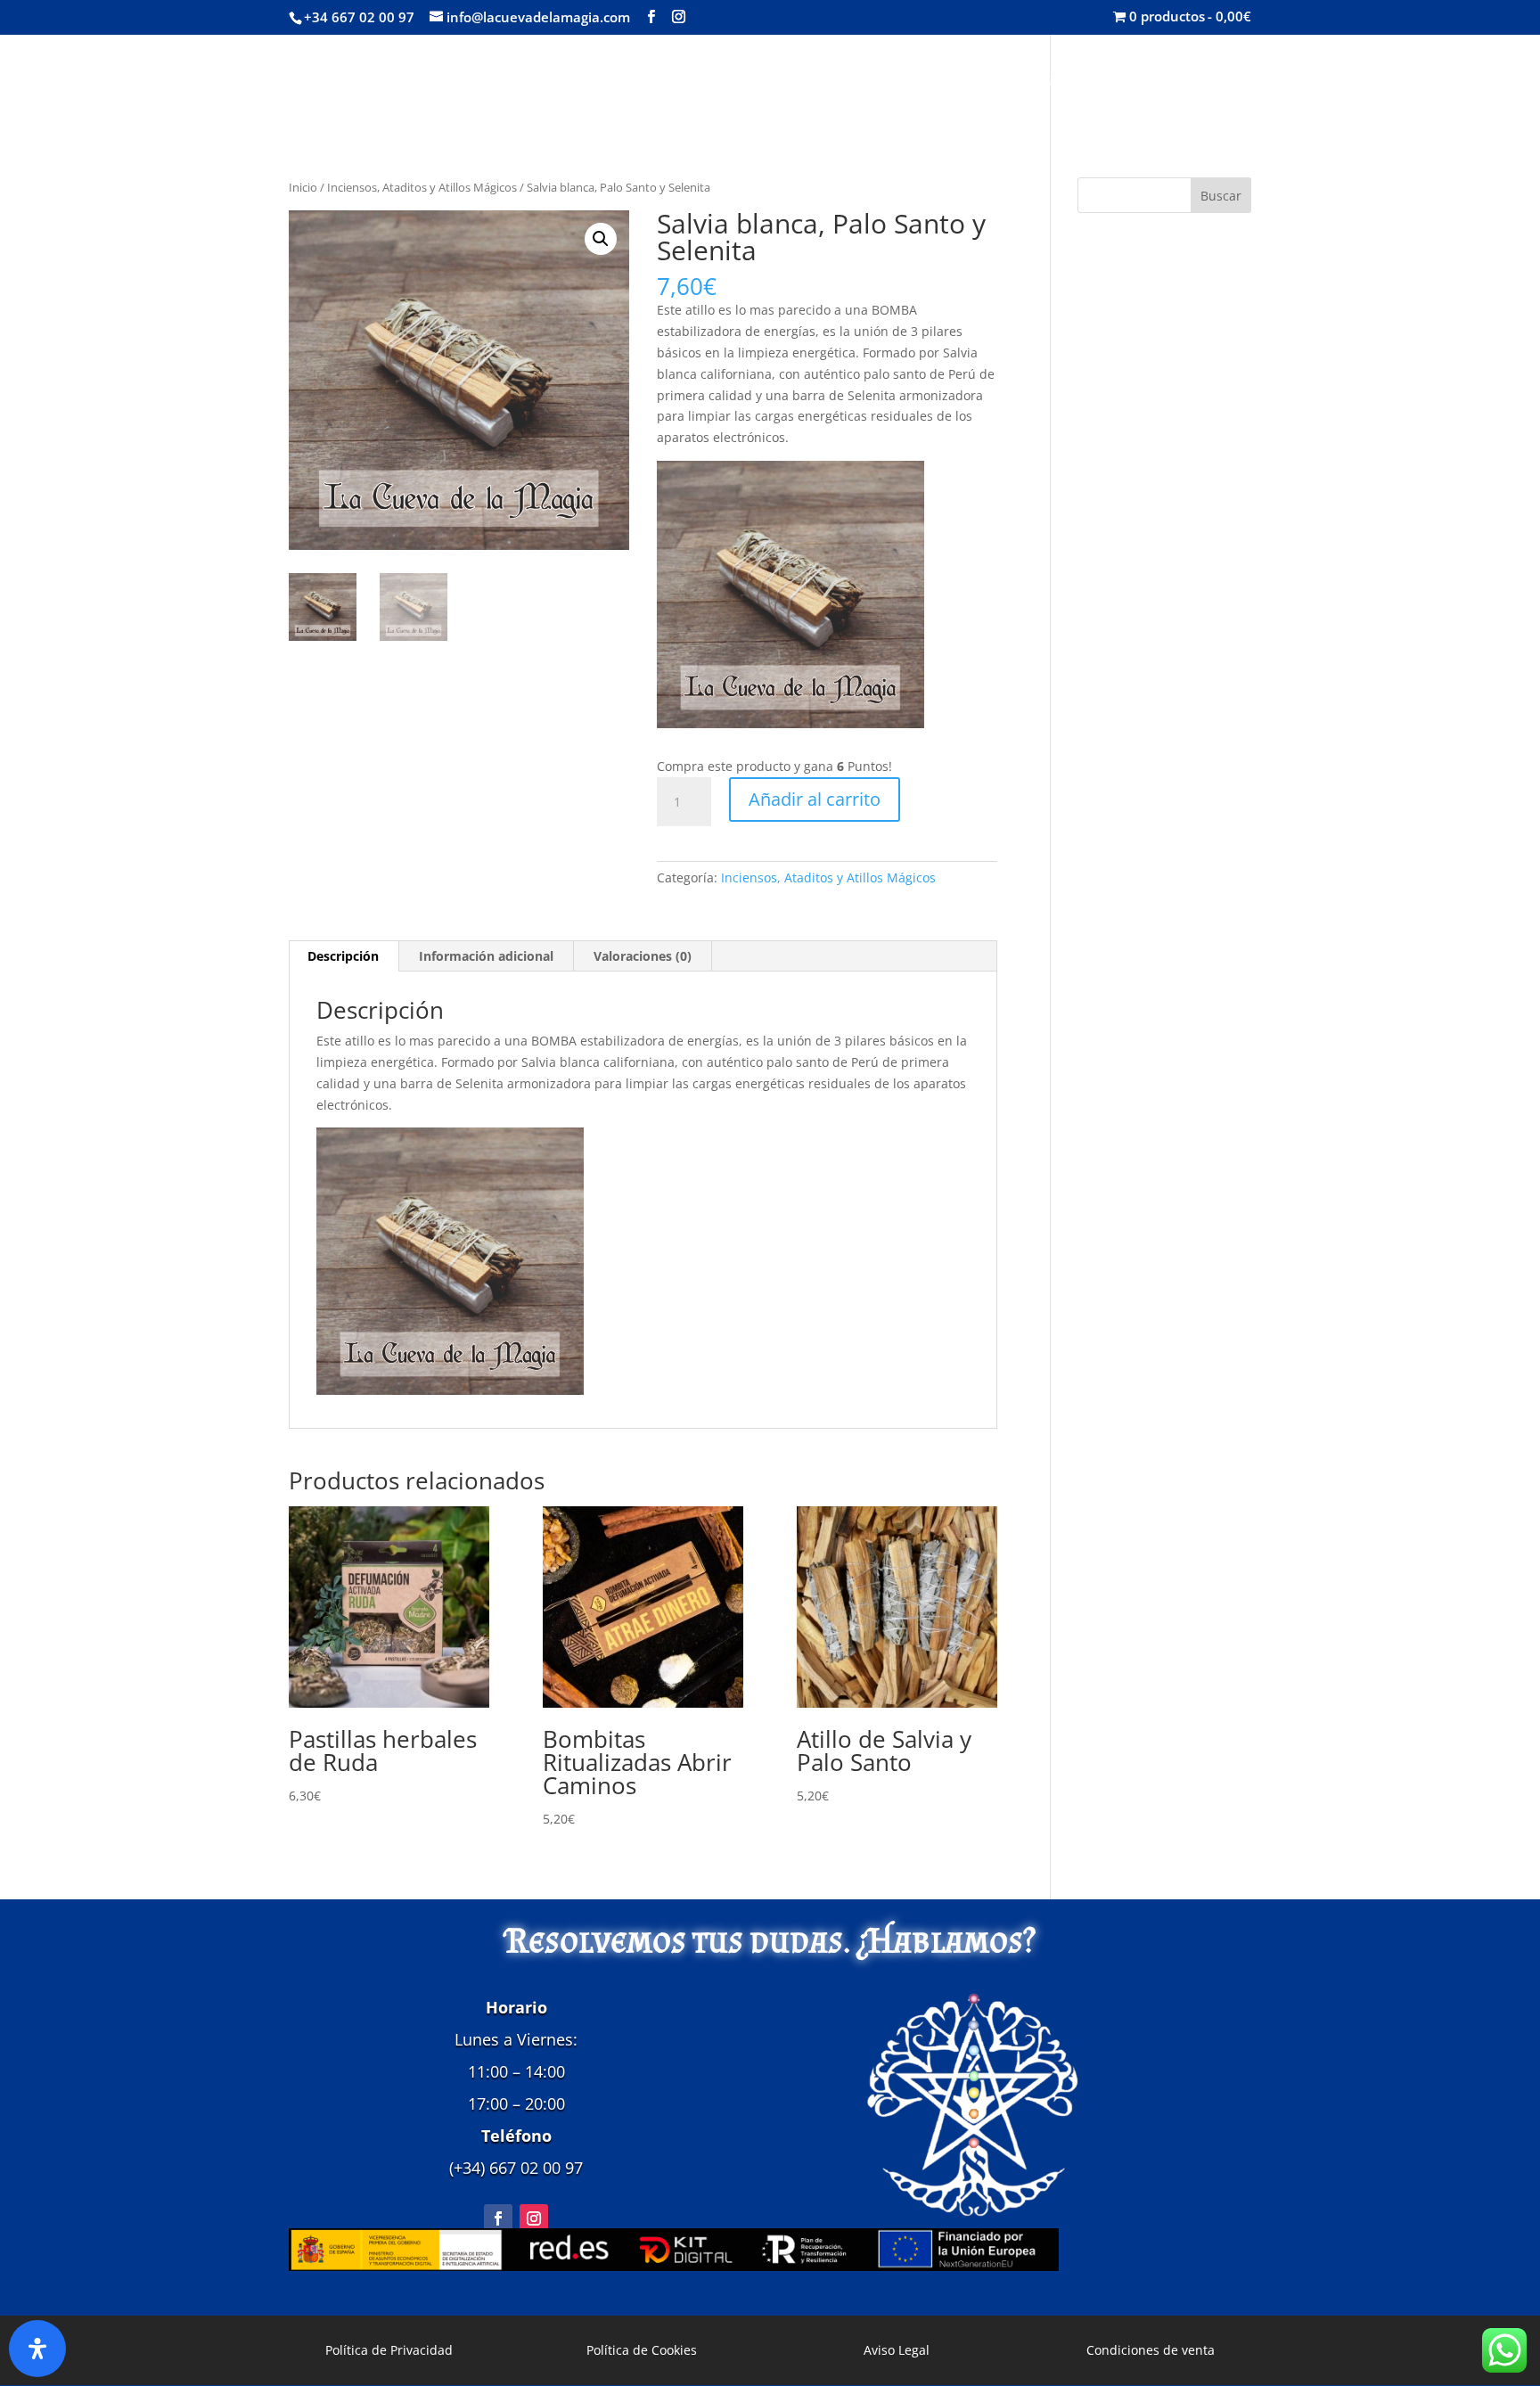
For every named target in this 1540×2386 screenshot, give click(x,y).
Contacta (1077, 83)
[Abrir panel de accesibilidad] (37, 2349)
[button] (601, 239)
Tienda (832, 83)
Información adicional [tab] (486, 956)
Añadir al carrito (815, 799)
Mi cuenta (1176, 83)
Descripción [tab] (343, 956)
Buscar (1221, 196)
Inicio (761, 83)
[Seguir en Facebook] (498, 2218)
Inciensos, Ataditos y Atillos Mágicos (422, 187)
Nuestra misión (958, 83)
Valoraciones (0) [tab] (643, 956)
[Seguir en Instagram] (534, 2218)
